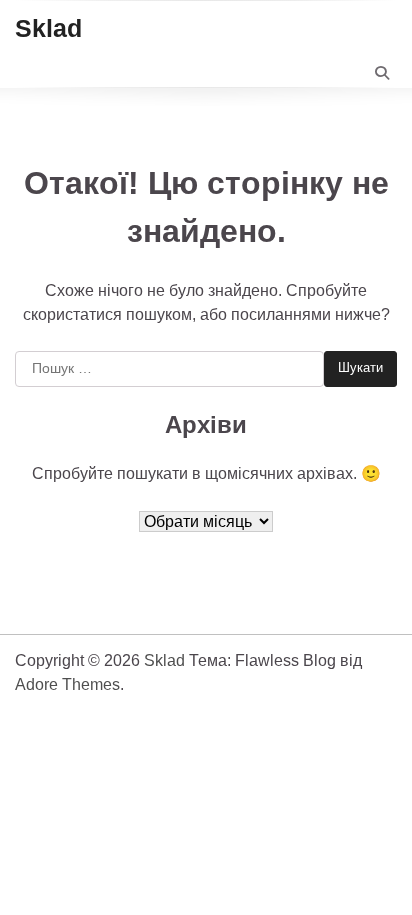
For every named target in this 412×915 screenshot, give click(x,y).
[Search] (382, 73)
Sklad (48, 28)
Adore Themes (67, 684)
